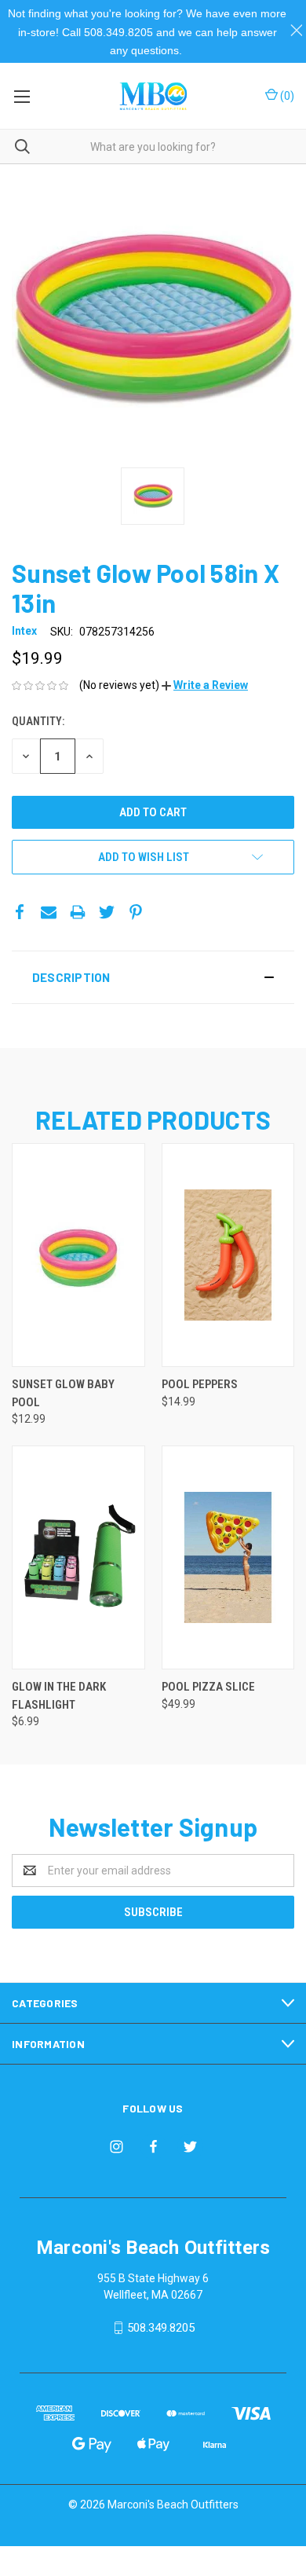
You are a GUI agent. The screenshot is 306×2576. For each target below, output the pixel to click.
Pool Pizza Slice (208, 1687)
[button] (205, 685)
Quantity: (38, 721)
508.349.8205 (161, 2328)
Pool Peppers (200, 1384)
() (286, 96)
